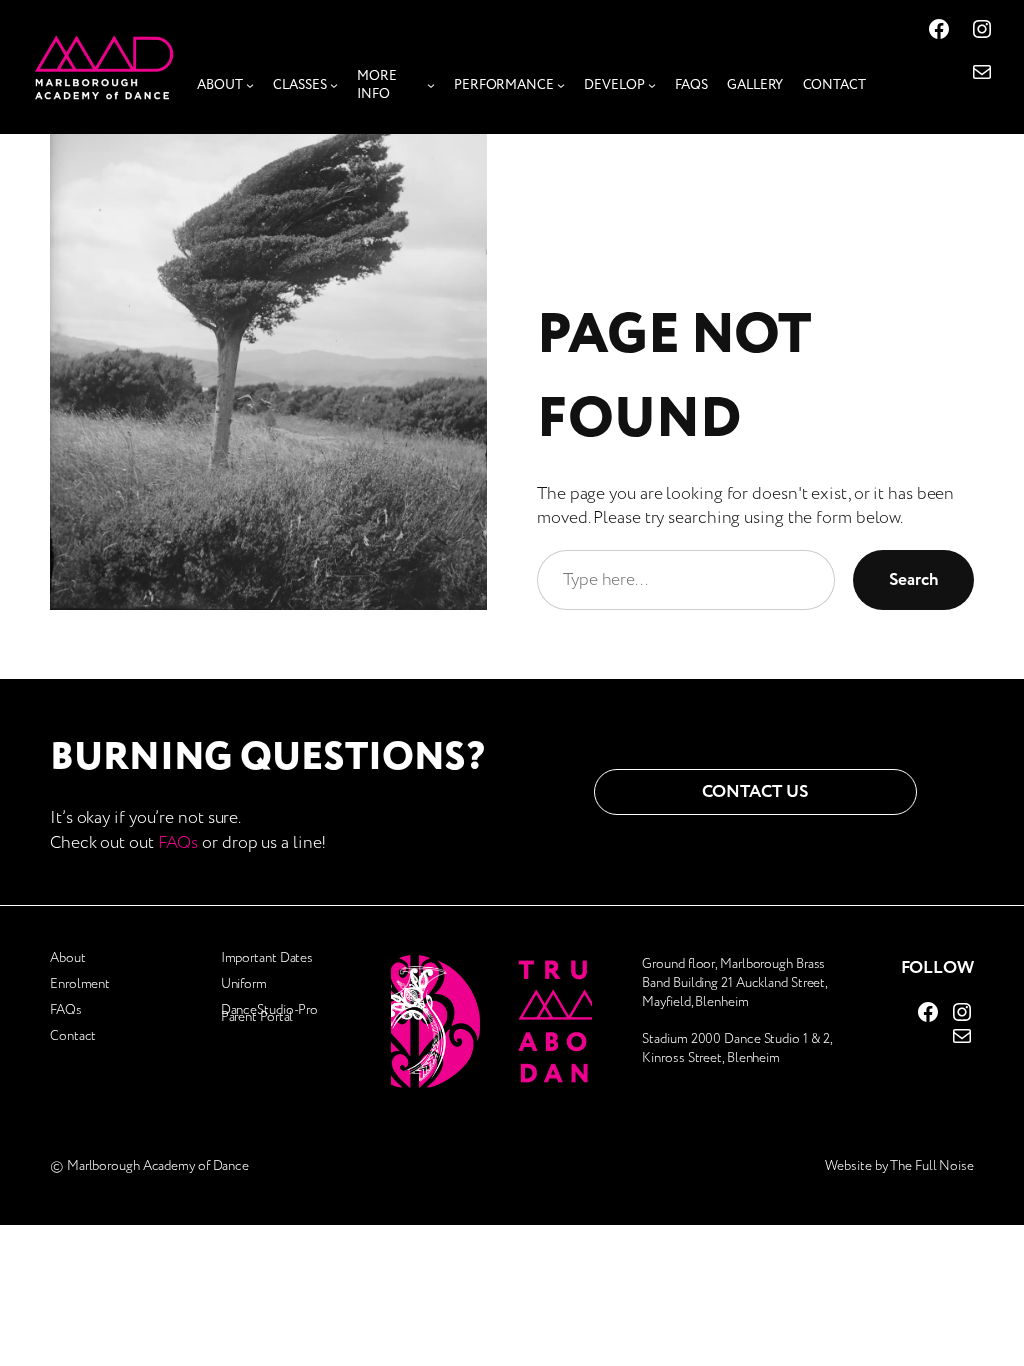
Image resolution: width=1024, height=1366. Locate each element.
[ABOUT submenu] (250, 85)
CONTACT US (755, 791)
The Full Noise (932, 1166)
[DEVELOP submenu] (652, 85)
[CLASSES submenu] (334, 85)
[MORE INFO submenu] (431, 85)
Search (913, 579)
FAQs (178, 842)
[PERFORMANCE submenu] (561, 85)
